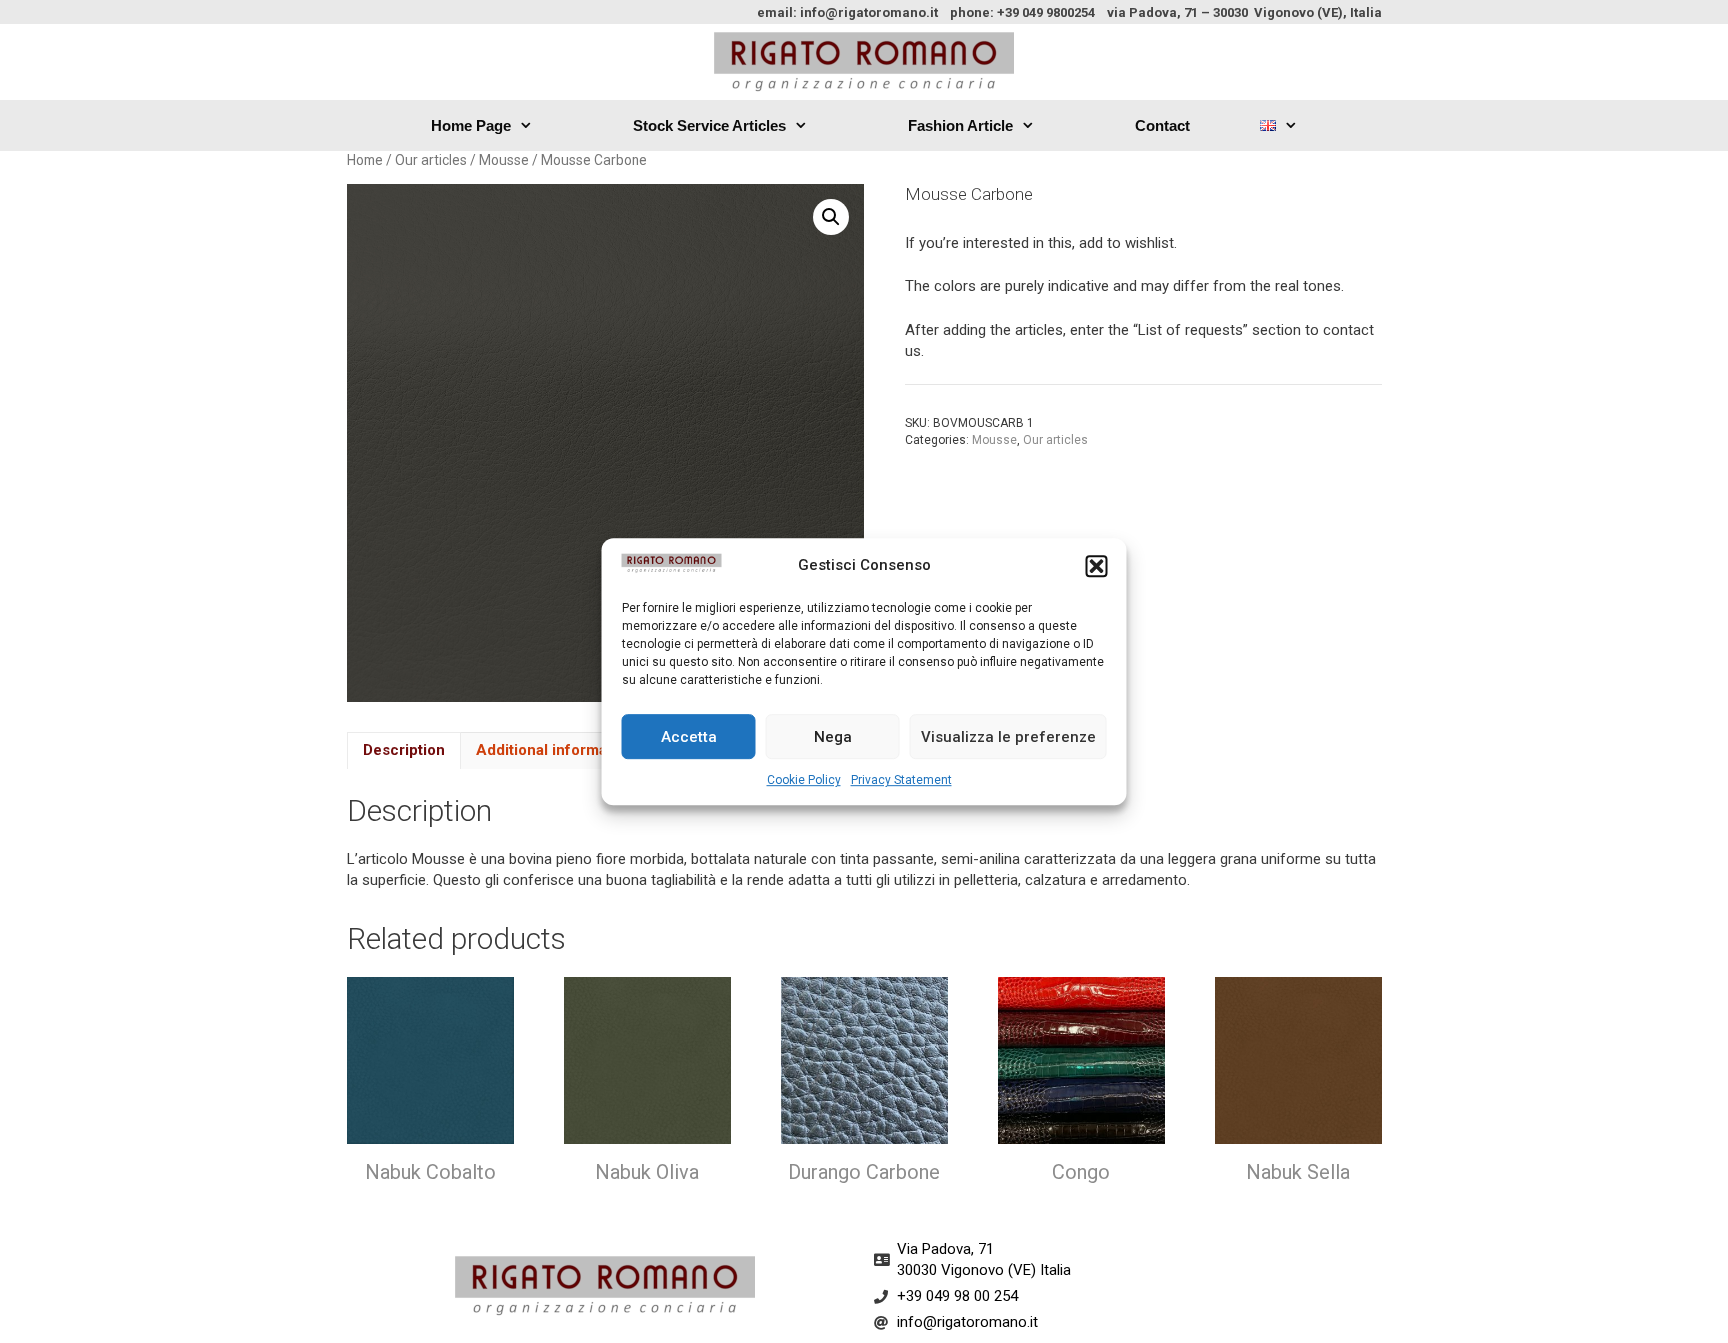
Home (365, 160)
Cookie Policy (804, 780)
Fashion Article (960, 125)
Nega (833, 737)
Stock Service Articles (709, 125)
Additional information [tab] (555, 750)
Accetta (689, 737)
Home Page (471, 125)
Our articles (431, 160)
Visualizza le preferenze (1008, 737)
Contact (1162, 125)
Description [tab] (404, 750)
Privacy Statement (901, 780)
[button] (1097, 566)
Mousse (504, 160)
